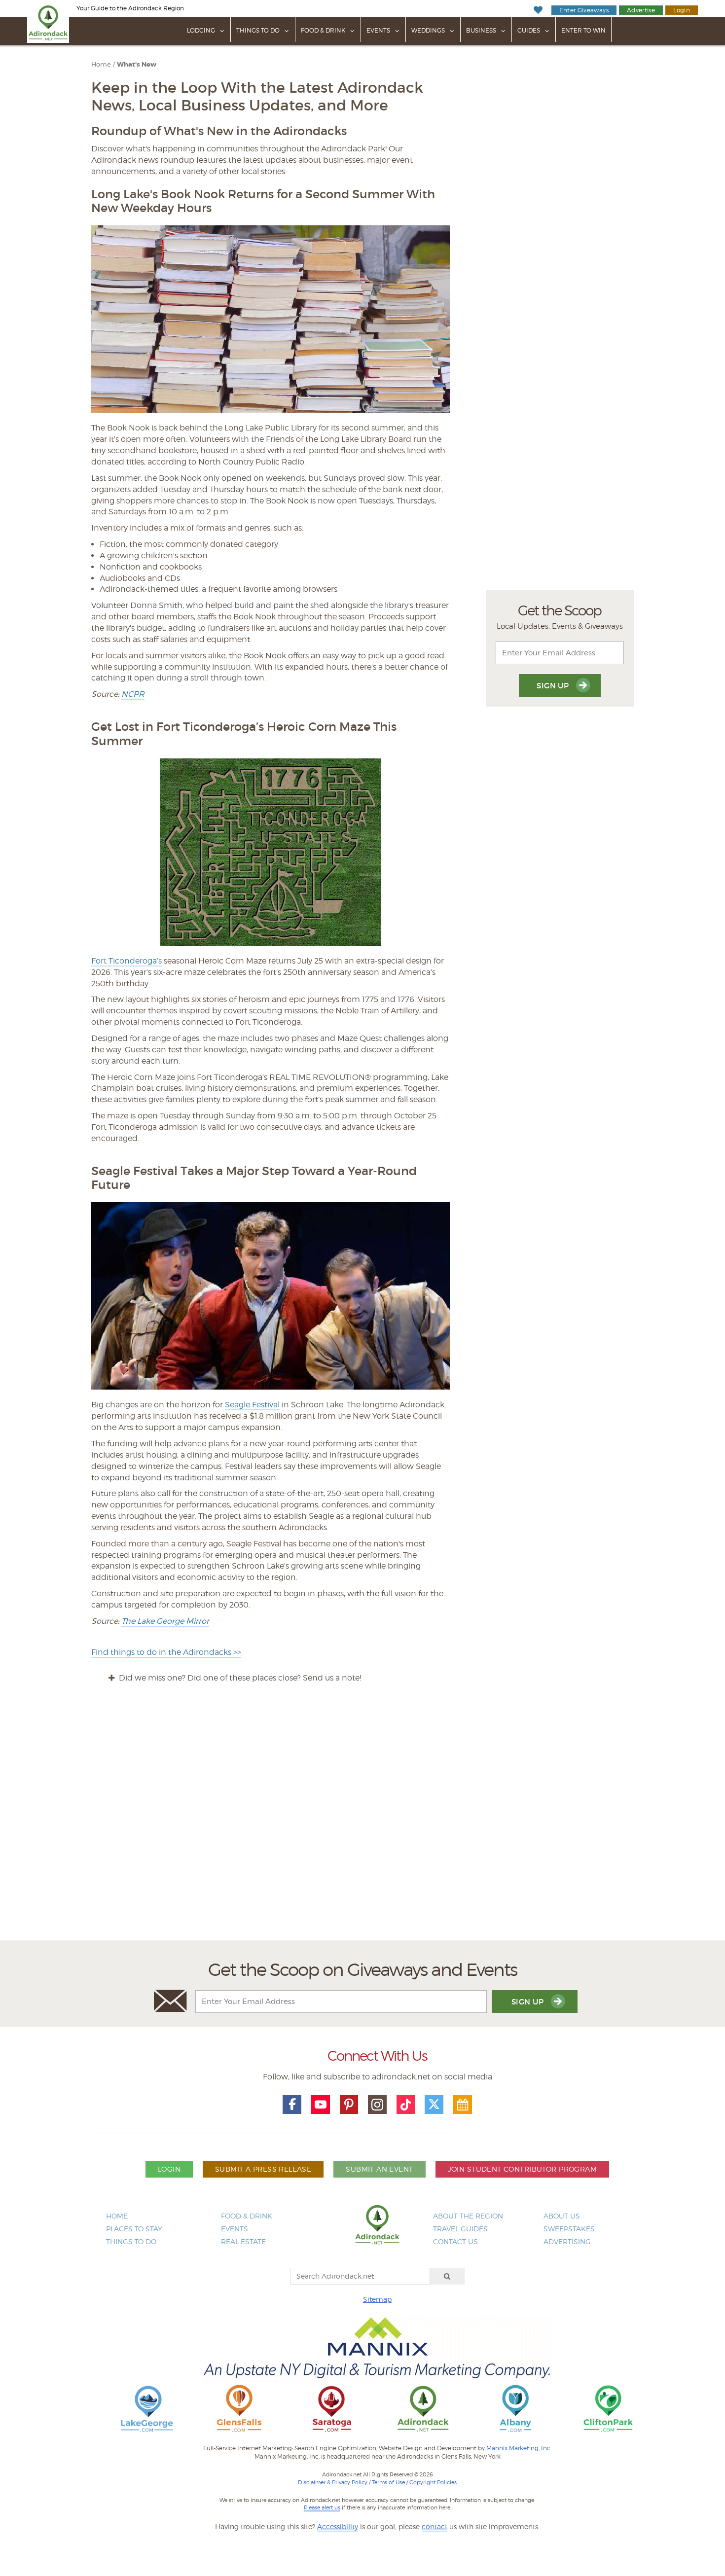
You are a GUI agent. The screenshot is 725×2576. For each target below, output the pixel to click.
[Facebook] (292, 2105)
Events (378, 30)
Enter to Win (583, 30)
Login (682, 10)
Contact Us (455, 2241)
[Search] (447, 2276)
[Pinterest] (349, 2105)
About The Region (468, 2216)
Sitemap (377, 2299)
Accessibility (338, 2526)
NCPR (133, 694)
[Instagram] (377, 2105)
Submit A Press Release (263, 2169)
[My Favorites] (538, 10)
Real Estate (243, 2241)
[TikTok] (406, 2105)
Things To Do (258, 30)
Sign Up (554, 686)
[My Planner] (463, 2105)
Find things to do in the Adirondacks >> (166, 1652)
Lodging (201, 30)
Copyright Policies (433, 2482)
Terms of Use (388, 2482)
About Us (562, 2216)
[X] (434, 2105)
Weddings (428, 30)
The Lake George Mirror (165, 1621)
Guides (529, 30)
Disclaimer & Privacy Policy (333, 2482)
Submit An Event (379, 2169)
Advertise (641, 10)
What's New (137, 65)
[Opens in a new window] (147, 2408)
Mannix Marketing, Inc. (519, 2448)
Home (101, 64)
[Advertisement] (362, 1821)
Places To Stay (134, 2229)
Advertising (567, 2241)
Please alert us (322, 2507)
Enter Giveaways (584, 10)
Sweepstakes (569, 2229)
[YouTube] (321, 2105)
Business (481, 30)
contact (435, 2526)
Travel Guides (460, 2229)
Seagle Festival (252, 1405)
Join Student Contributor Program (522, 2169)
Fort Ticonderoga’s (127, 961)
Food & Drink (323, 30)
